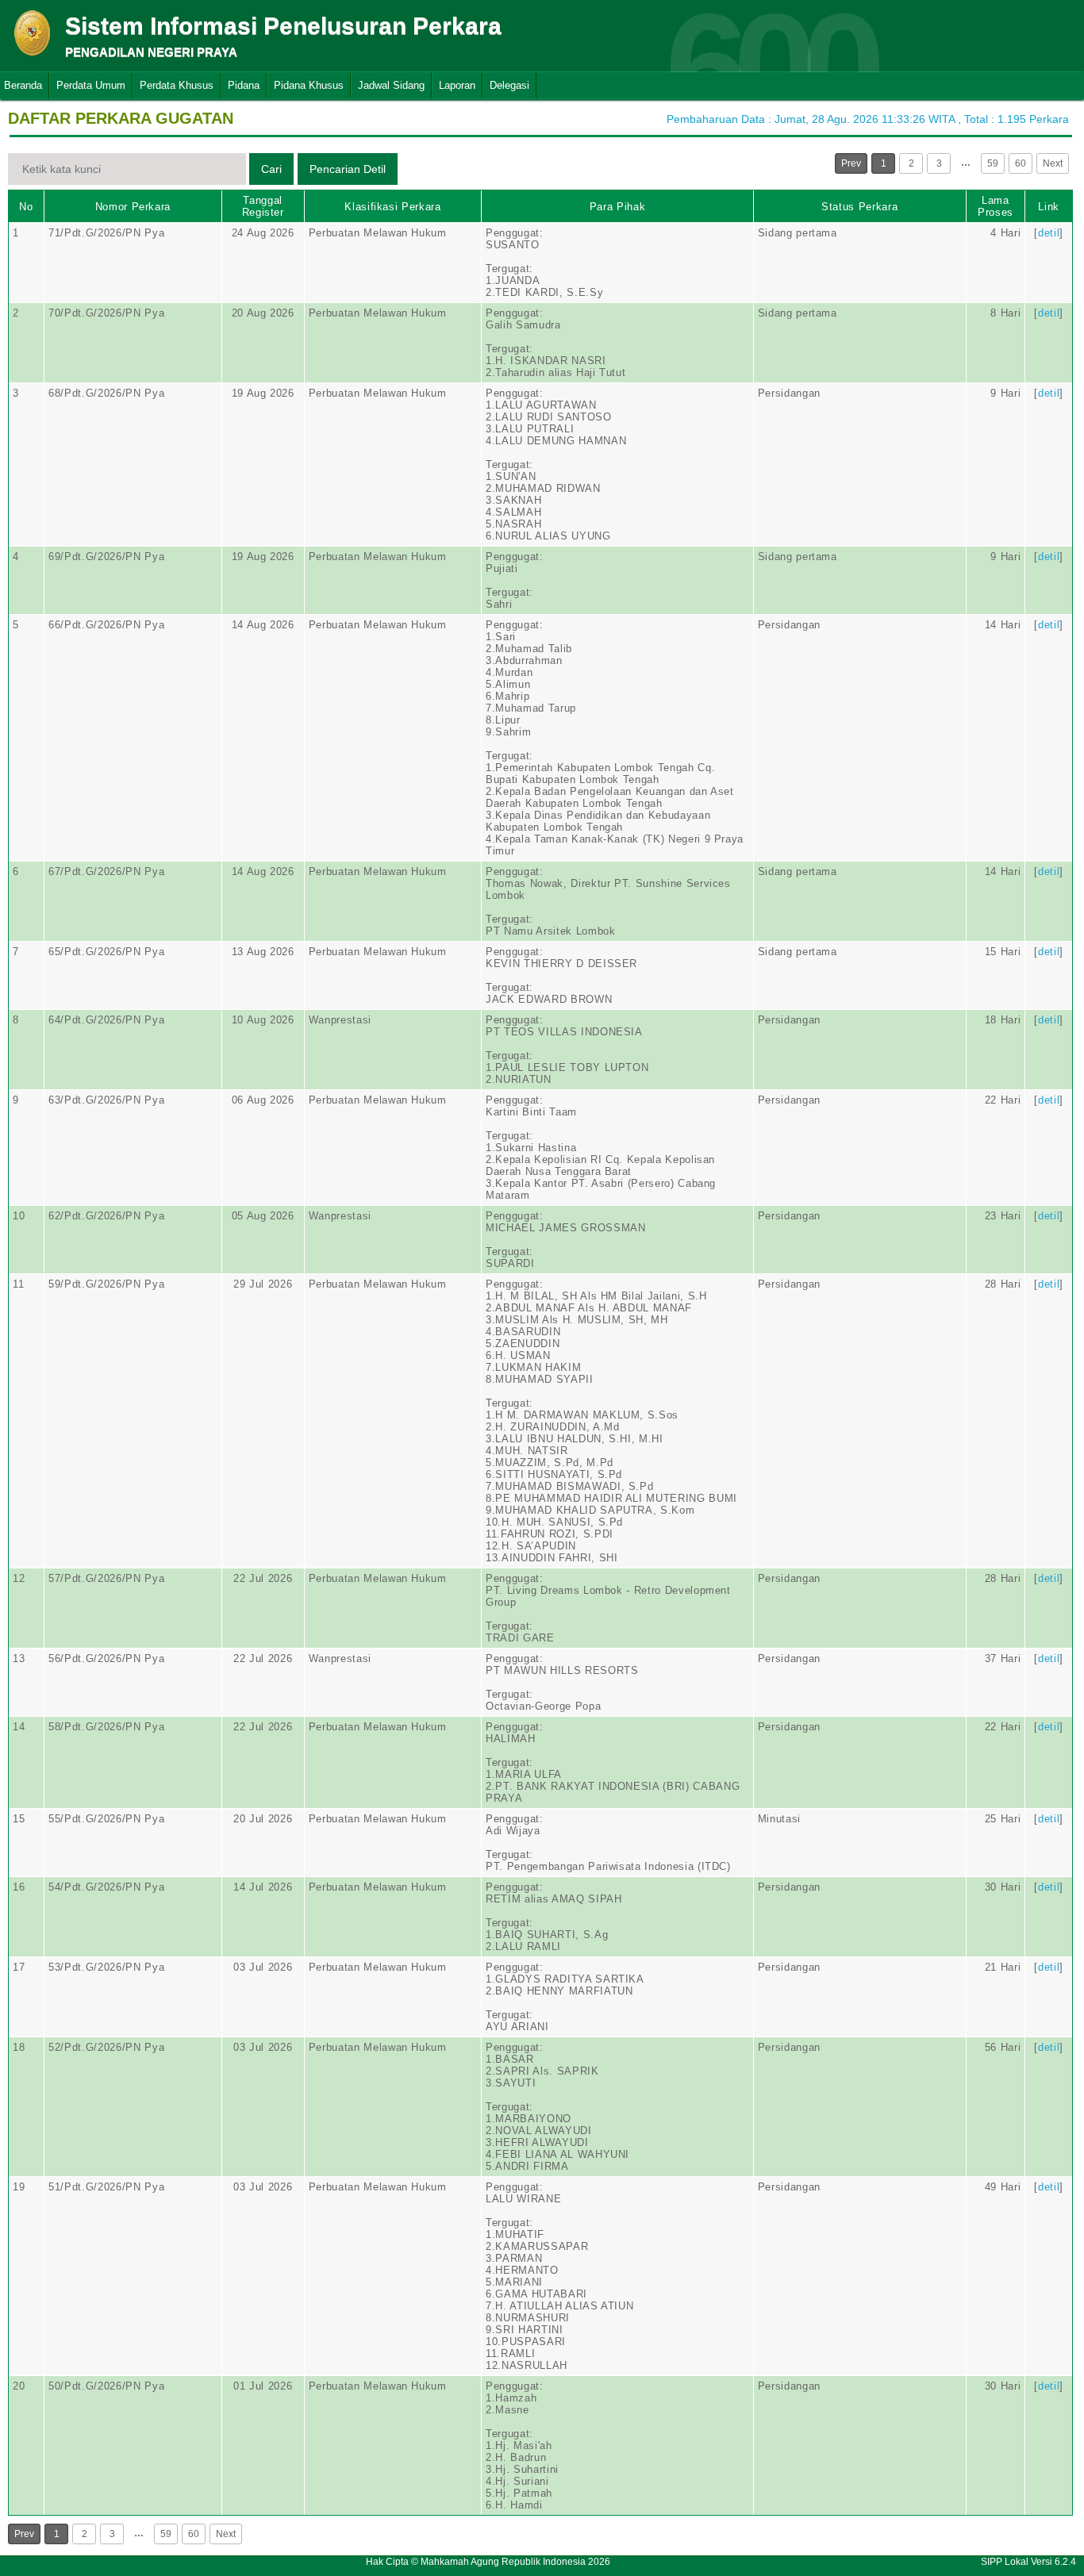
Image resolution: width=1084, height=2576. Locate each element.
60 (1021, 163)
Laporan (457, 85)
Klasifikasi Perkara (392, 207)
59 (993, 163)
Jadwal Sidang (391, 85)
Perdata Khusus (177, 85)
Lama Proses (996, 206)
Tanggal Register (263, 206)
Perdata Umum (91, 85)
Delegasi (509, 85)
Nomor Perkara (133, 207)
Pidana (244, 85)
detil (1049, 233)
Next (1053, 163)
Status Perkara (859, 207)
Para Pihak (618, 207)
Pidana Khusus (309, 85)
